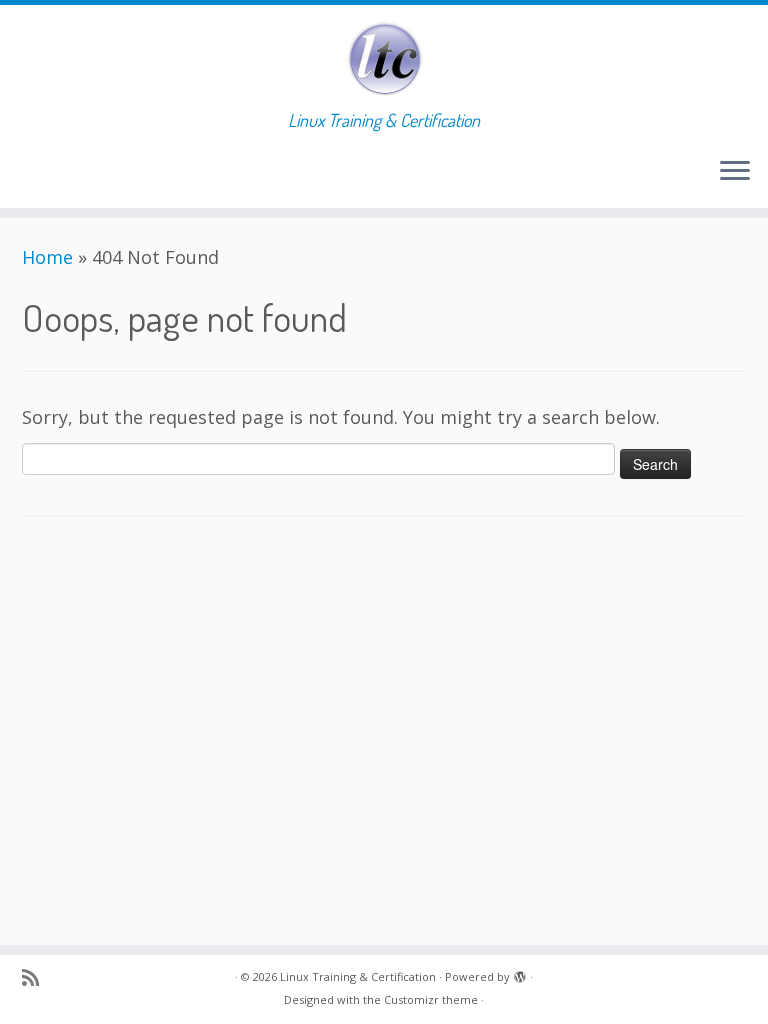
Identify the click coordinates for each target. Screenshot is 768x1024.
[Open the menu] (735, 172)
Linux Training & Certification (358, 976)
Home (47, 257)
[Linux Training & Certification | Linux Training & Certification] (384, 57)
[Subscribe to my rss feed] (37, 977)
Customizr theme (431, 999)
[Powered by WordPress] (520, 973)
